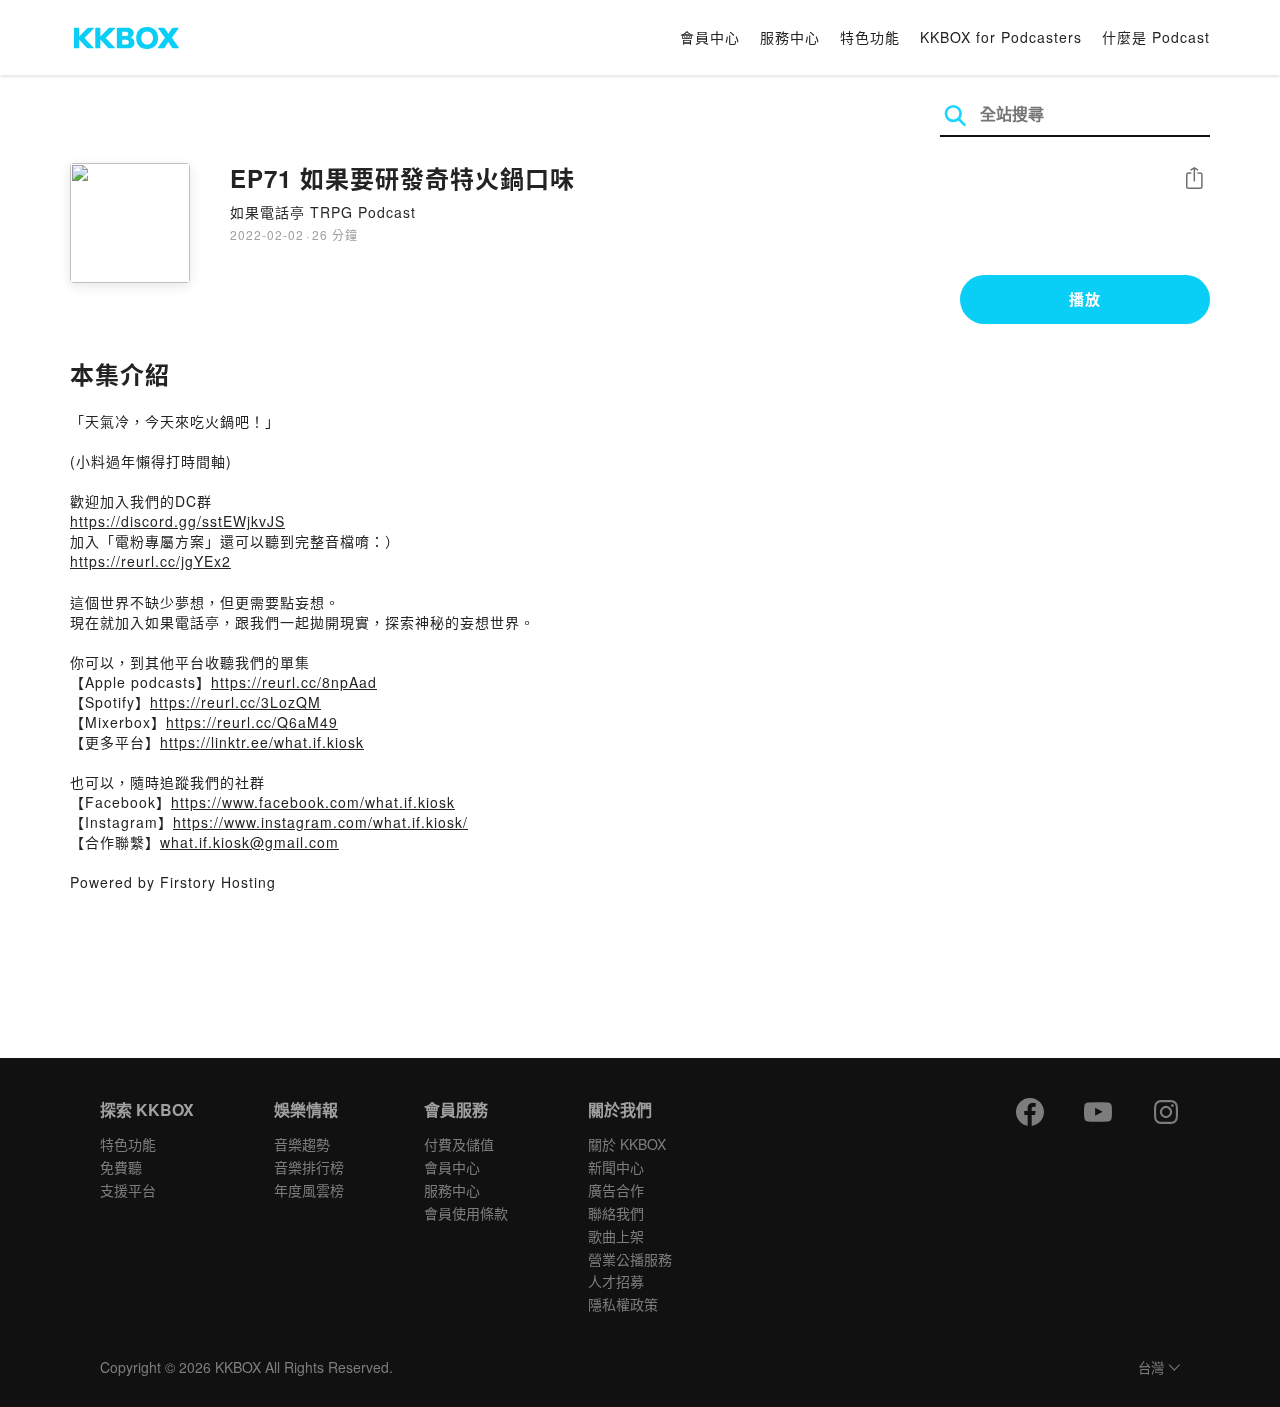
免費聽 (121, 1167)
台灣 (1151, 1368)
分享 (1194, 179)
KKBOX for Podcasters (1001, 37)
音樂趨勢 (302, 1144)
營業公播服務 (630, 1259)
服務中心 (790, 37)
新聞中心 (616, 1167)
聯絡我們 (616, 1213)
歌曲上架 (616, 1236)
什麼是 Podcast (1156, 37)
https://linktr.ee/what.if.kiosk (262, 742)
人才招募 (616, 1281)
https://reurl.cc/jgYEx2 (150, 561)
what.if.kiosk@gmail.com (249, 842)
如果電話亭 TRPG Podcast (323, 212)
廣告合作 (616, 1190)
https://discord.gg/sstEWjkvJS (177, 521)
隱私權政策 (623, 1304)
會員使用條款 (466, 1213)
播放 (1085, 299)
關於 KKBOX (627, 1144)
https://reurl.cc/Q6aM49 (252, 722)
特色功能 (870, 37)
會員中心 (710, 37)
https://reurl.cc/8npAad (294, 682)
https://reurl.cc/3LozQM (235, 702)
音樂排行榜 (309, 1167)
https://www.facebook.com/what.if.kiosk (313, 802)
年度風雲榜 (309, 1190)
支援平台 (128, 1190)
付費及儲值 (459, 1144)
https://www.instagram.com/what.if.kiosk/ (320, 822)
